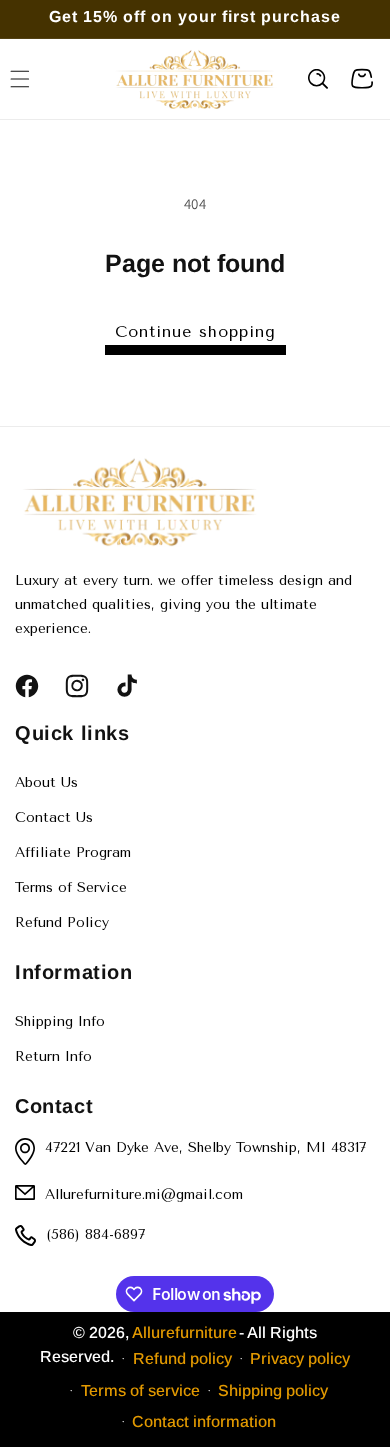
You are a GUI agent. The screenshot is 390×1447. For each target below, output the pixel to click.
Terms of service (140, 1390)
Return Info (53, 1056)
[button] (318, 79)
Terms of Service (71, 887)
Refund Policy (62, 922)
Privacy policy (300, 1358)
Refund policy (182, 1358)
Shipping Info (60, 1021)
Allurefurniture (184, 1332)
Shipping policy (273, 1390)
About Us (46, 782)
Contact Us (54, 817)
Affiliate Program (73, 852)
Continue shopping (195, 331)
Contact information (204, 1421)
